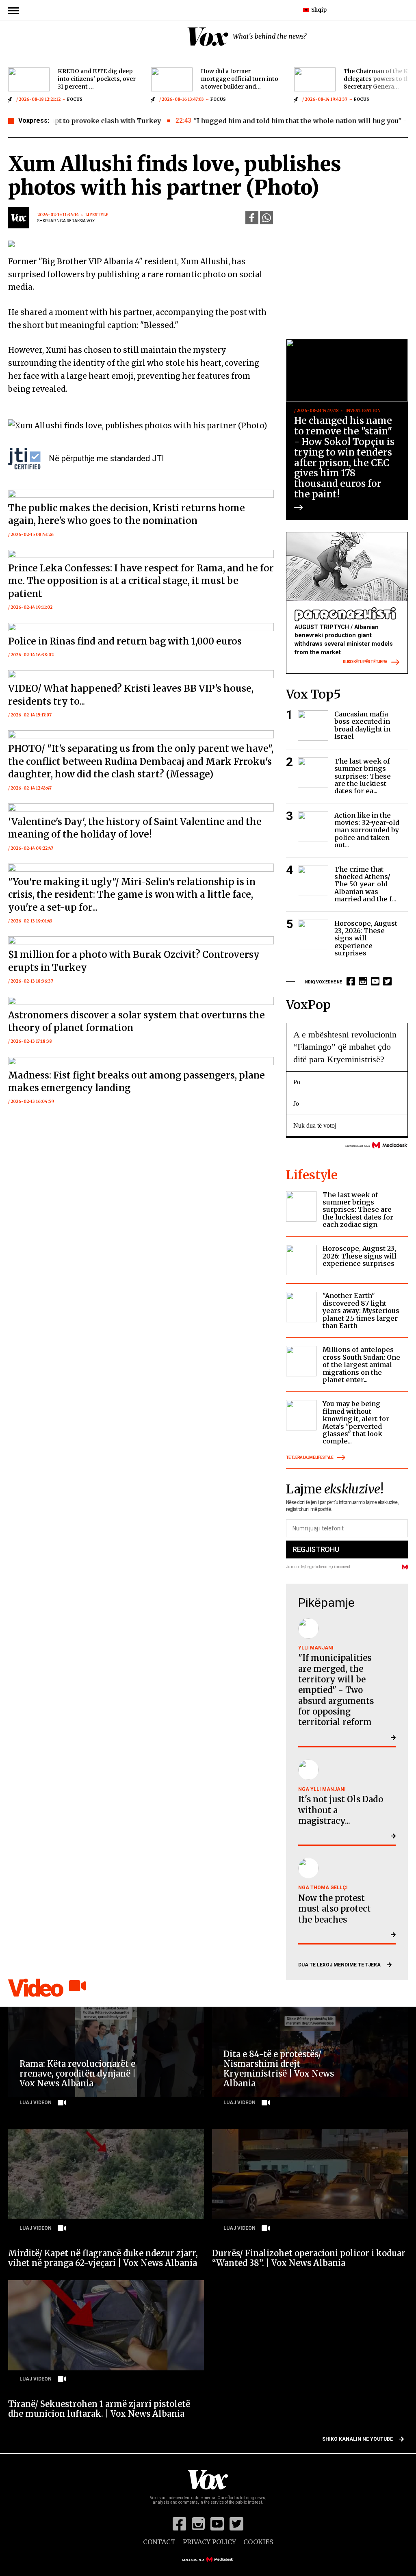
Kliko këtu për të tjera (365, 662)
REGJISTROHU (316, 1549)
